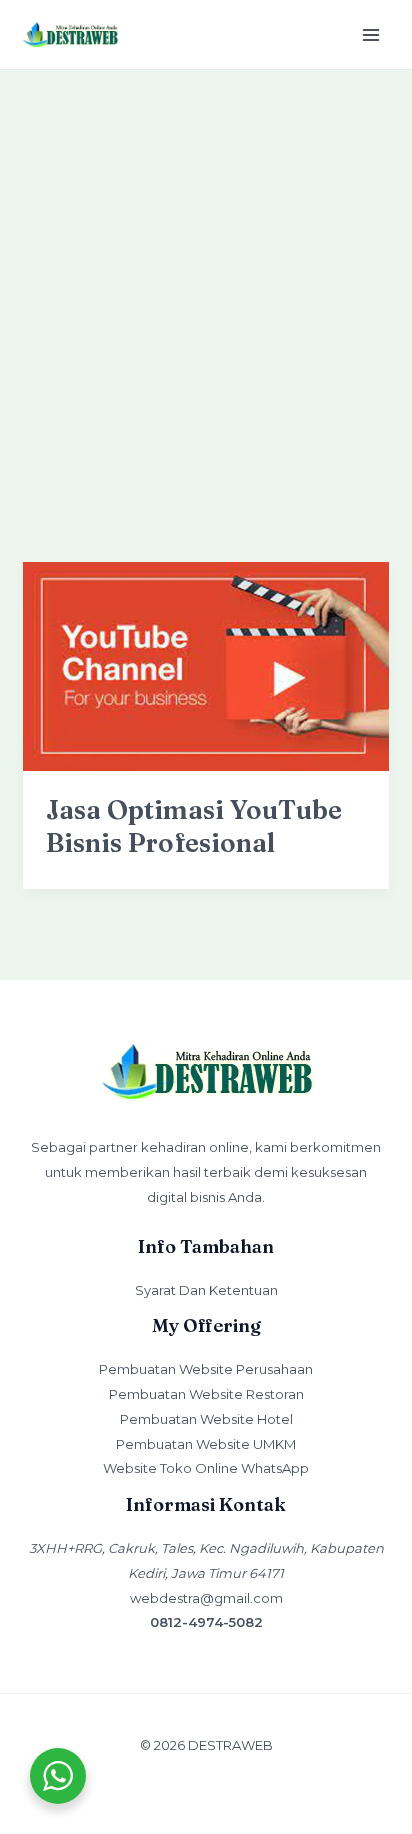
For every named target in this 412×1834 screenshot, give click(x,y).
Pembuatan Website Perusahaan (206, 1369)
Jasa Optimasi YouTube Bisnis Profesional (194, 827)
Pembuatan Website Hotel (206, 1419)
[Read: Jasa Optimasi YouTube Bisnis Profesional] (206, 665)
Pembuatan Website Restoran (206, 1394)
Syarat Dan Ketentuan (206, 1290)
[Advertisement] (206, 286)
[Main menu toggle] (371, 34)
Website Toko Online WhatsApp (206, 1468)
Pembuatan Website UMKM (206, 1444)
